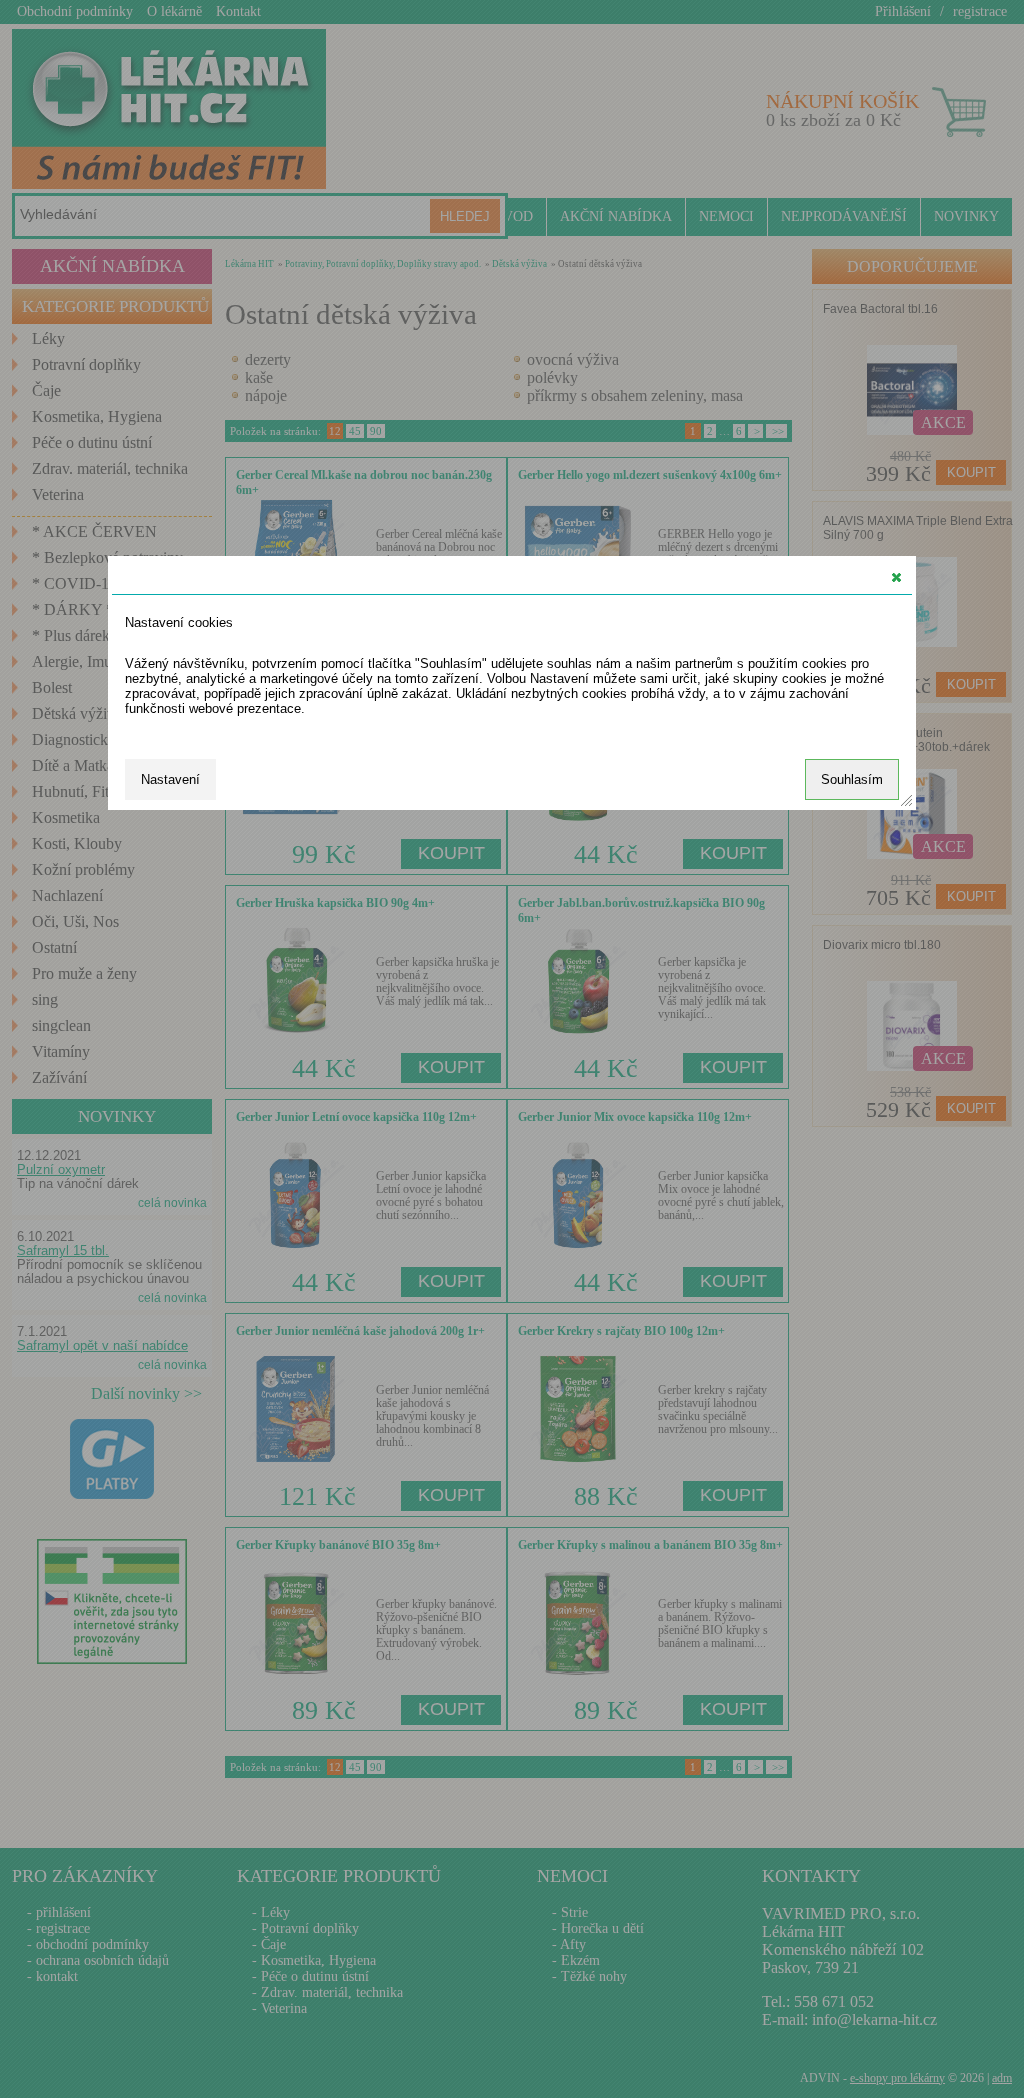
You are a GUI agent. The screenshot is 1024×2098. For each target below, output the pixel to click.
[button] (896, 577)
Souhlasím (852, 779)
